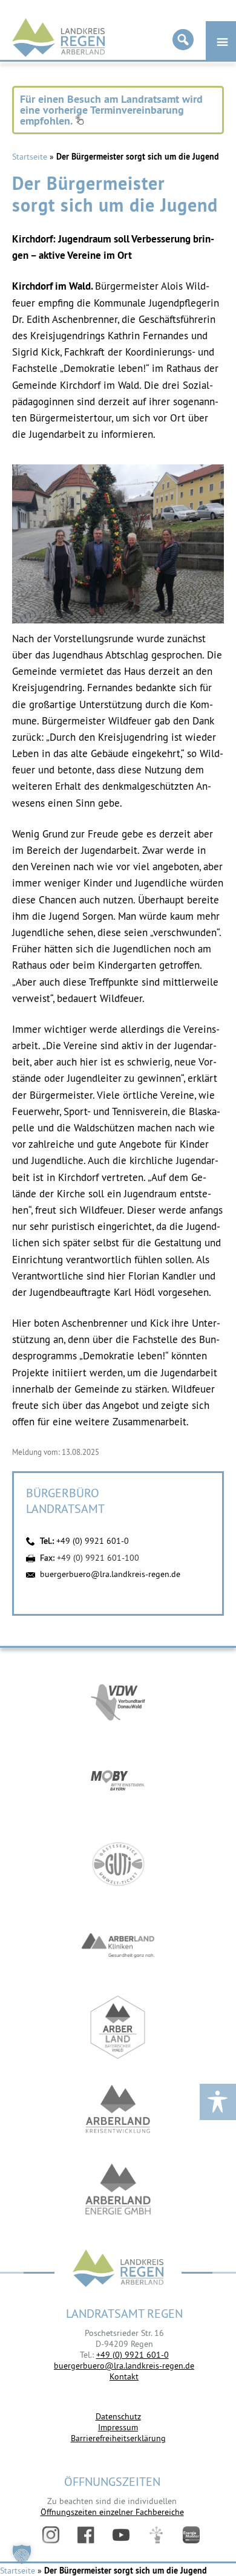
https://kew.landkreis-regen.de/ (118, 2109)
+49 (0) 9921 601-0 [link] (133, 2355)
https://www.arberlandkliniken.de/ (118, 1946)
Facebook (86, 2535)
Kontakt (124, 2376)
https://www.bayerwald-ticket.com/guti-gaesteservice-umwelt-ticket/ (118, 1864)
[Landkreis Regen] (118, 2270)
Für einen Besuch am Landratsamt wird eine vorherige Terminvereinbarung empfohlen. (111, 110)
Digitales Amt (156, 2535)
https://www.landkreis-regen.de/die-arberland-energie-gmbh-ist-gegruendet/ (118, 2191)
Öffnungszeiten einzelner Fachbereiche (112, 2512)
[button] (22, 2554)
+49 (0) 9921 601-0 (93, 1541)
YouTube (121, 2535)
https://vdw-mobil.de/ (118, 1701)
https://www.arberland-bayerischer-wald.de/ (118, 2027)
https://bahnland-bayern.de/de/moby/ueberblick (118, 1782)
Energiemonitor (191, 2535)
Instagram (51, 2535)
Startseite (30, 157)
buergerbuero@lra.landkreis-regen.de (110, 1574)
